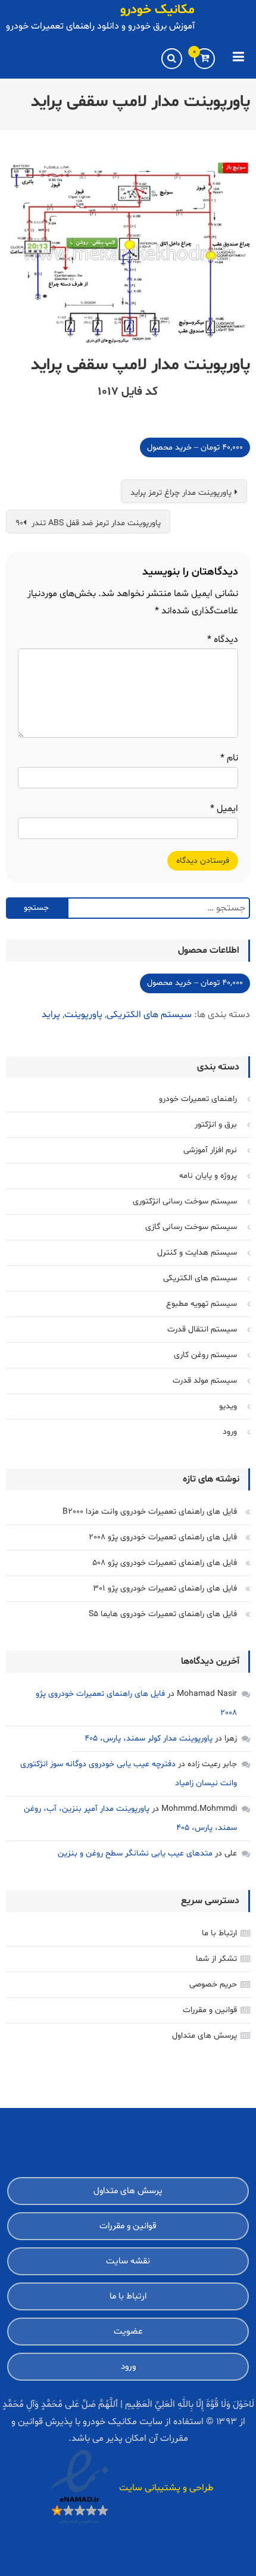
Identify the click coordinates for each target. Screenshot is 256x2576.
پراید (51, 1015)
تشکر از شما (216, 1959)
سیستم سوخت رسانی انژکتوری (185, 1201)
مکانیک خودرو (157, 10)
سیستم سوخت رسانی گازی (191, 1227)
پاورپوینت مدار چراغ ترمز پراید (181, 493)
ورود (230, 1432)
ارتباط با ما (219, 1933)
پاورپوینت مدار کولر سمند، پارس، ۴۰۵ (149, 1738)
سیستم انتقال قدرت (202, 1329)
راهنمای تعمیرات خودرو (198, 1099)
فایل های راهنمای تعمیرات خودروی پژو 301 (165, 1588)
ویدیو (228, 1406)
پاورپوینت (83, 1015)
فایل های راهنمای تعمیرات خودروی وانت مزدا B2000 (150, 1512)
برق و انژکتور (216, 1125)
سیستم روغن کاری (205, 1355)
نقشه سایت (128, 2261)
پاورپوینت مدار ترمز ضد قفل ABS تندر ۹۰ (88, 523)
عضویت (128, 2332)
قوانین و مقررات (210, 2010)
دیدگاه (223, 640)
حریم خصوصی (213, 1984)
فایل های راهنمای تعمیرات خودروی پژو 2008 (163, 1537)
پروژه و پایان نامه (208, 1176)
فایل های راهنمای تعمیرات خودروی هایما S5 (163, 1614)
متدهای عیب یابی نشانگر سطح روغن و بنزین (135, 1853)
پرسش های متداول (205, 2036)
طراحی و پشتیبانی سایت (166, 2488)
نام (229, 758)
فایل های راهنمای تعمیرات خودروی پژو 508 (165, 1563)
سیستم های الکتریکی (149, 1015)
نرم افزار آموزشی (210, 1150)
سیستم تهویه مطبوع (202, 1304)
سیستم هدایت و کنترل (197, 1253)
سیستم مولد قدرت (205, 1381)
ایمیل (224, 809)
